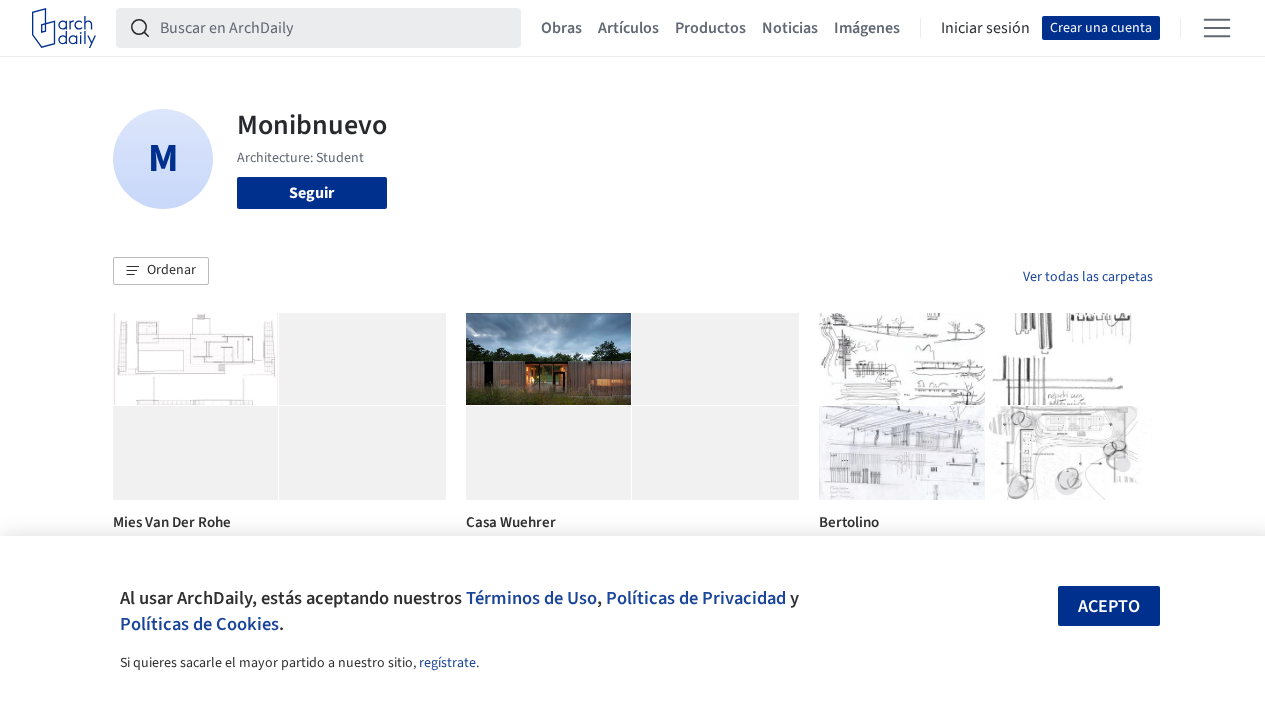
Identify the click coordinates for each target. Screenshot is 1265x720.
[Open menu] (1217, 28)
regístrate (447, 663)
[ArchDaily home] (64, 28)
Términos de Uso (531, 598)
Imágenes (867, 28)
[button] (161, 271)
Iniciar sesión (985, 28)
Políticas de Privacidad (696, 598)
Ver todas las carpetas (1088, 277)
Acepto (1109, 606)
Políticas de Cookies (199, 624)
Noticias (790, 28)
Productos (710, 28)
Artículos (628, 28)
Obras (561, 28)
